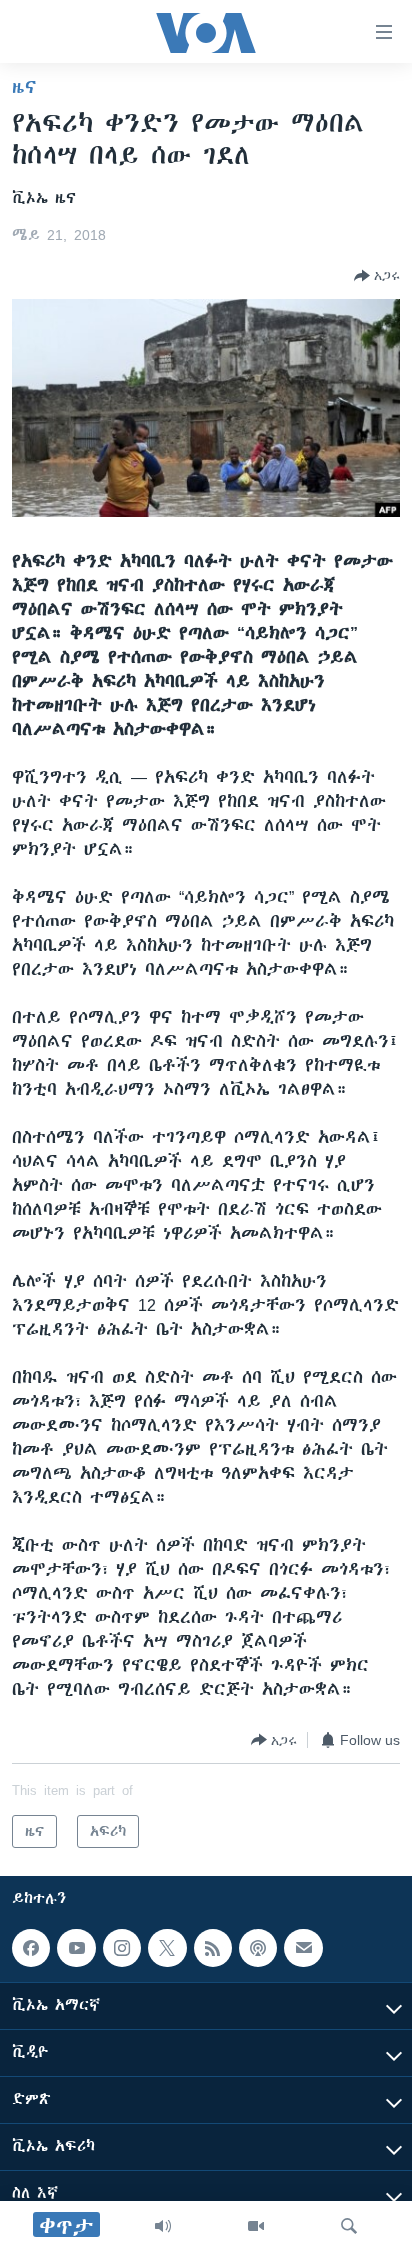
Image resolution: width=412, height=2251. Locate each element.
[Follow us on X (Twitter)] (167, 1948)
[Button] (377, 276)
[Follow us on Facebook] (31, 1948)
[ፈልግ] (349, 2226)
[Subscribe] (303, 1948)
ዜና (24, 87)
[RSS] (213, 1948)
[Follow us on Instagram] (122, 1948)
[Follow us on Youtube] (76, 1948)
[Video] (256, 2226)
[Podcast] (258, 1948)
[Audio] (163, 2226)
